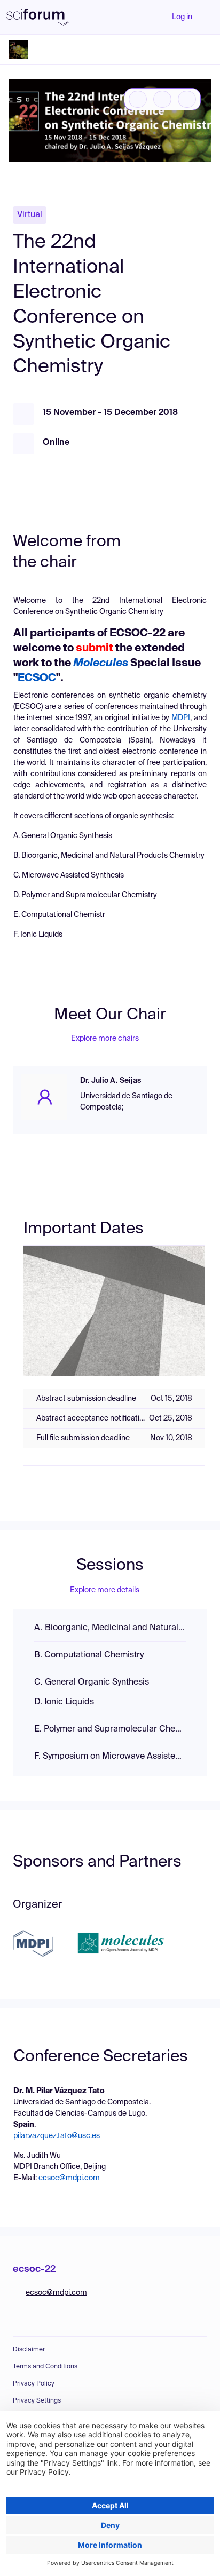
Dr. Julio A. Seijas (111, 1081)
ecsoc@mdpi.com (69, 2178)
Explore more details (105, 1590)
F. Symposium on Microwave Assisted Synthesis (110, 1757)
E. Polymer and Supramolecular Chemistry (110, 1729)
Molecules (101, 664)
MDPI (181, 718)
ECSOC (37, 679)
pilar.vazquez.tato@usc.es (57, 2136)
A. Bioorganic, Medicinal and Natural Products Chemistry (110, 1628)
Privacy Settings (37, 2401)
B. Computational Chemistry (89, 1655)
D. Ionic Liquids (64, 1702)
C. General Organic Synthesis (92, 1682)
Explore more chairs (105, 1039)
